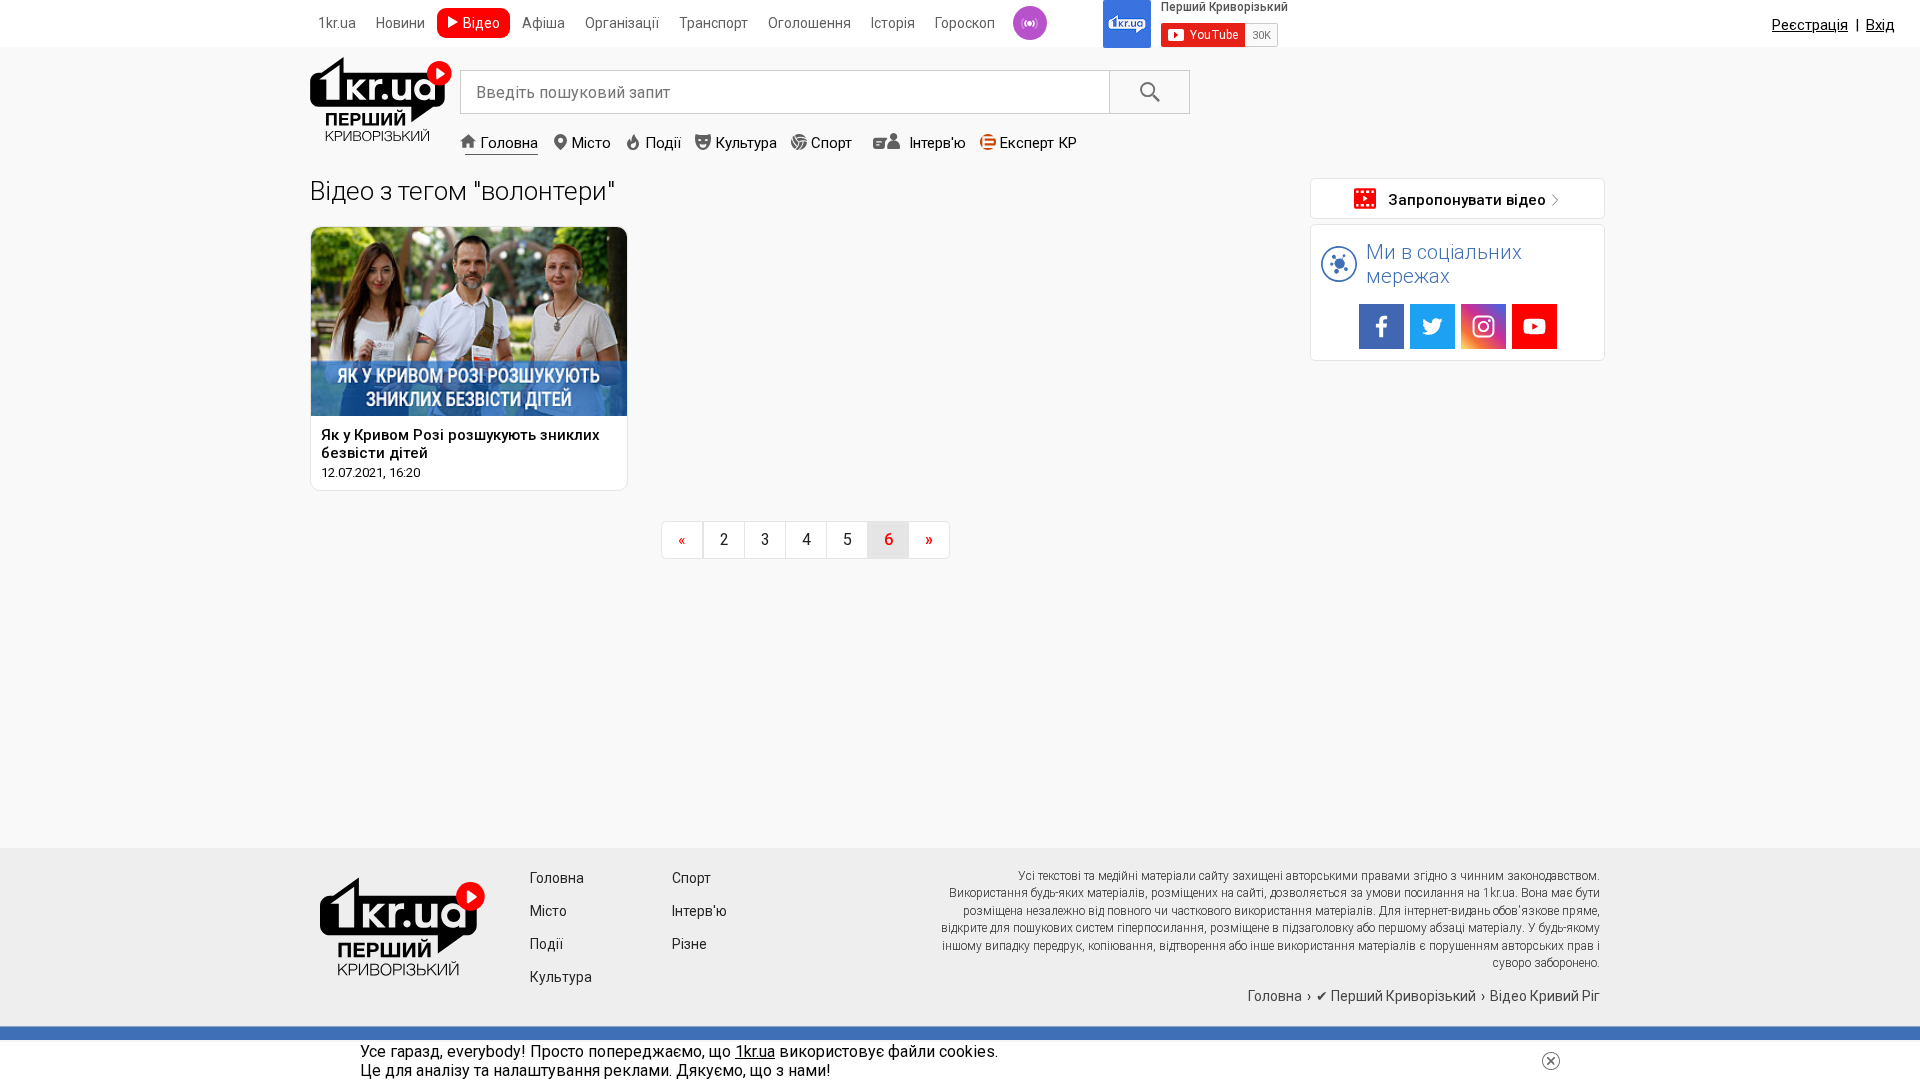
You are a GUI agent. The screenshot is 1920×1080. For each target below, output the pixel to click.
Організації (622, 23)
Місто (591, 143)
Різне (689, 944)
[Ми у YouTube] (1534, 326)
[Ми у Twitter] (1432, 326)
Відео (481, 23)
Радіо (1030, 23)
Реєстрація (1810, 25)
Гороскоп (965, 23)
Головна (509, 143)
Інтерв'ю (937, 143)
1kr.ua (337, 23)
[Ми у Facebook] (1381, 326)
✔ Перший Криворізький (1396, 996)
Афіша (543, 23)
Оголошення (809, 23)
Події (663, 143)
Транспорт (713, 23)
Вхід (1880, 25)
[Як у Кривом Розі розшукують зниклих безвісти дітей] (469, 358)
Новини (400, 23)
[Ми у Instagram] (1483, 326)
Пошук (1150, 92)
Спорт (831, 143)
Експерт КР (1038, 143)
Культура (746, 143)
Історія (893, 23)
